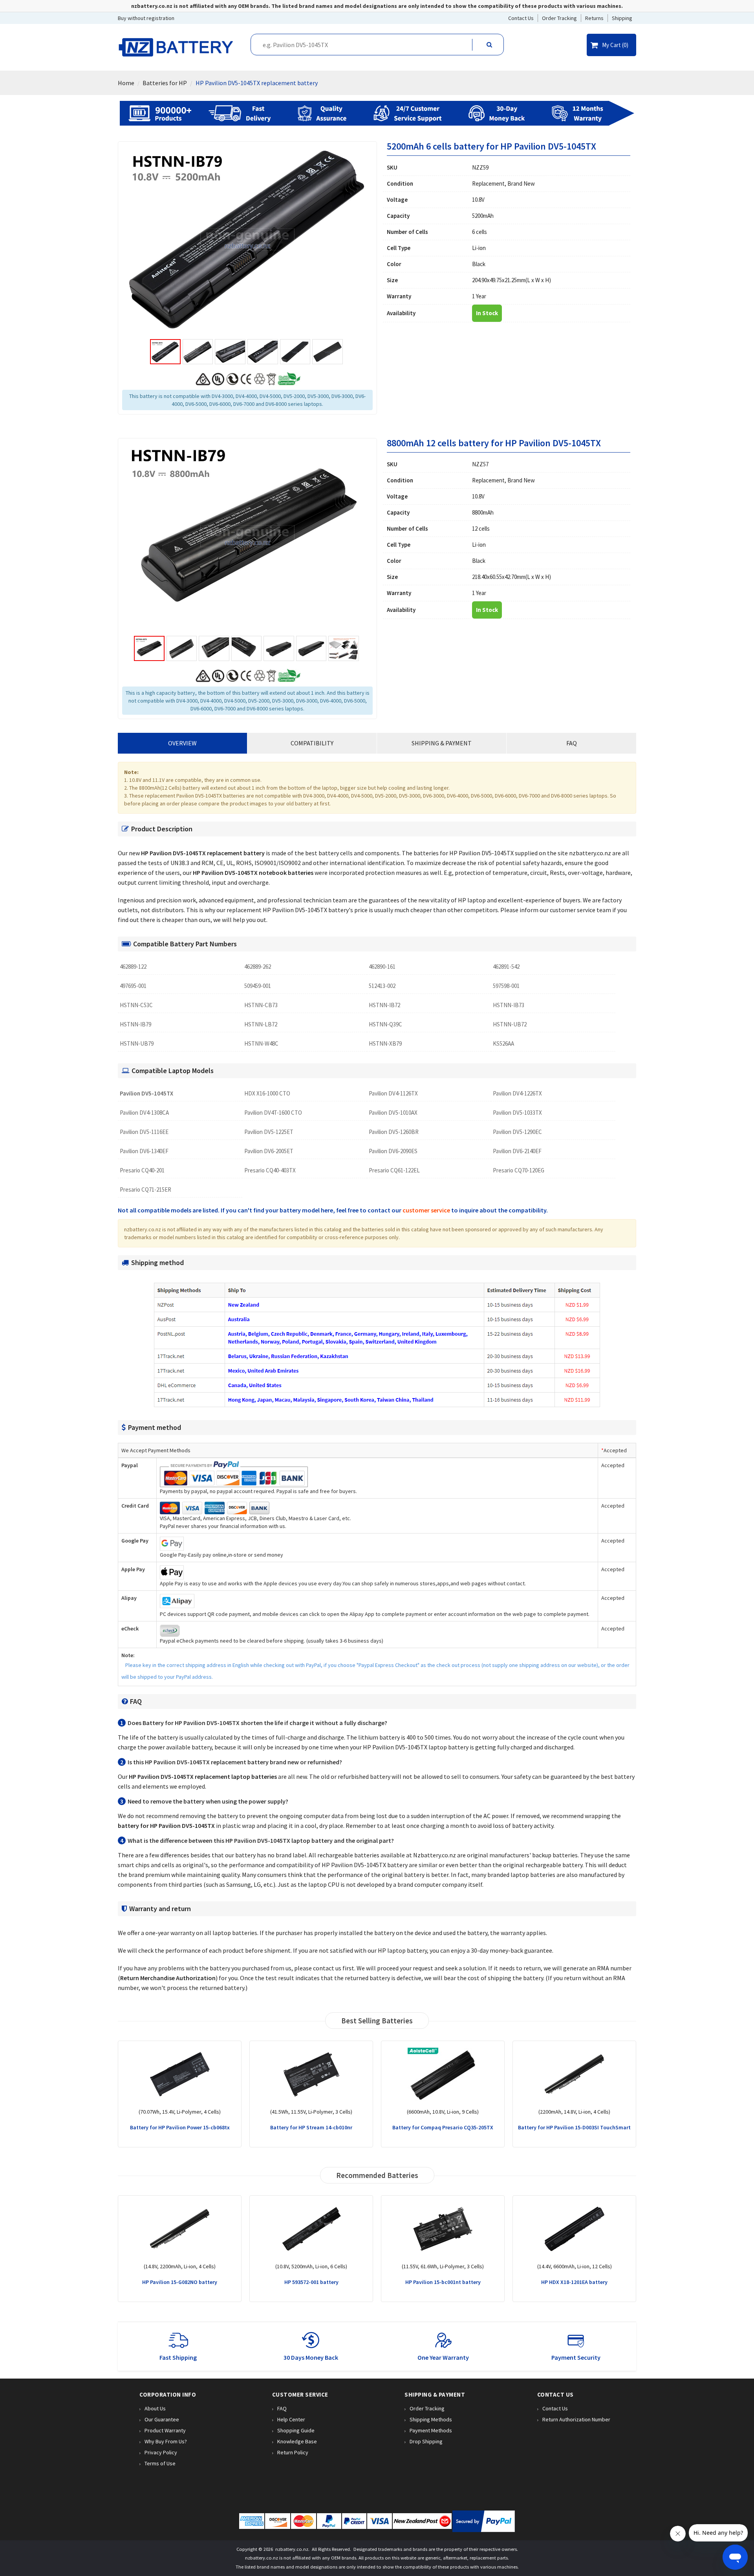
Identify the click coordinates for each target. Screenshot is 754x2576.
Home (126, 83)
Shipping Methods (431, 2419)
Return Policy (293, 2452)
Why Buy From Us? (166, 2441)
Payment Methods (431, 2430)
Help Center (291, 2419)
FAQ (572, 743)
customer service (426, 1210)
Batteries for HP (165, 83)
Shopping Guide (296, 2430)
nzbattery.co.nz (292, 2549)
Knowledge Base (297, 2441)
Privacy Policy (161, 2452)
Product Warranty (165, 2430)
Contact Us (555, 2408)
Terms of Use (160, 2463)
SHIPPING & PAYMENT (442, 743)
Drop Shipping (426, 2441)
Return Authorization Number (576, 2419)
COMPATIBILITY (312, 743)
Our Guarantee (162, 2419)
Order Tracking (427, 2408)
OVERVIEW (182, 743)
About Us (155, 2408)
